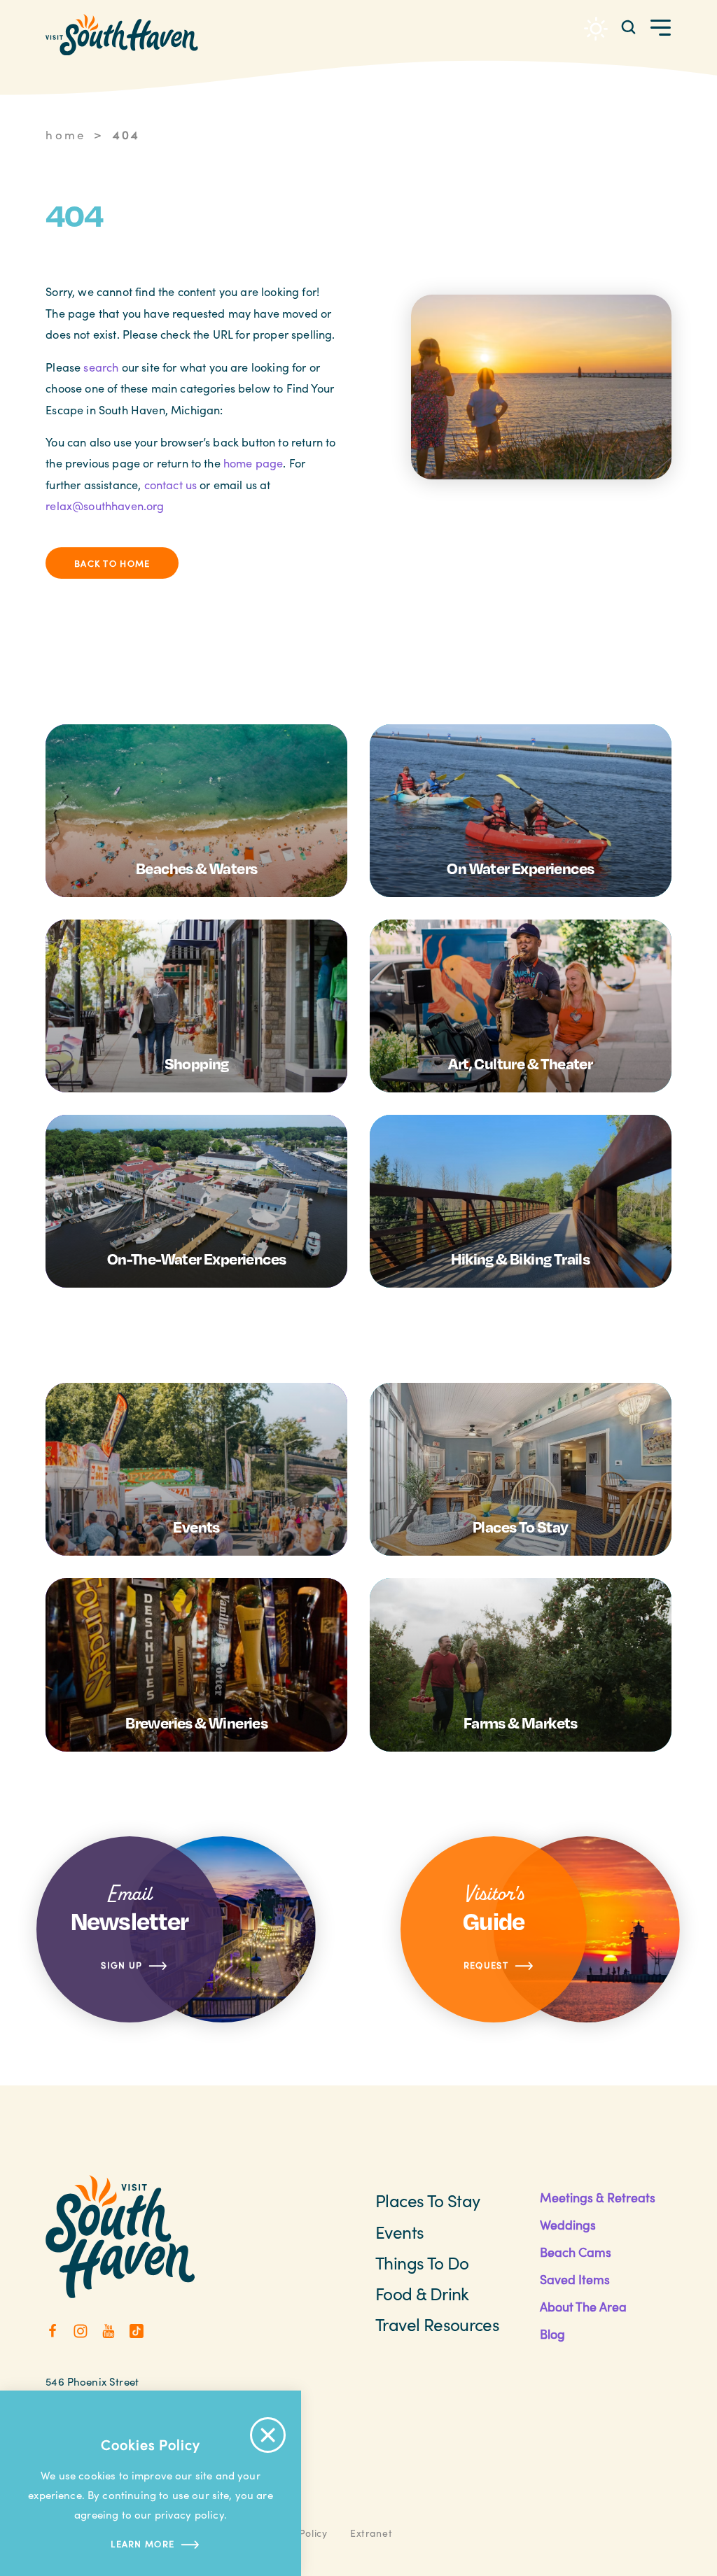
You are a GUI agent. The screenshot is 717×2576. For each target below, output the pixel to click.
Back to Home (112, 563)
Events (399, 2232)
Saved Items (575, 2279)
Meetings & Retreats (598, 2197)
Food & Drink (422, 2294)
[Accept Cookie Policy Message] (268, 2435)
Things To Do (422, 2263)
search (101, 367)
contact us (171, 484)
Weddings (568, 2225)
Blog (552, 2334)
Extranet (371, 2533)
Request (486, 1965)
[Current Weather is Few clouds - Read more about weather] (596, 29)
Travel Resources (437, 2324)
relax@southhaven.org (105, 505)
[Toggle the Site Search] (628, 26)
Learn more (142, 2543)
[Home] (122, 35)
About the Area (583, 2307)
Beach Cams (576, 2252)
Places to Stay (427, 2201)
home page (253, 463)
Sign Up (121, 1965)
